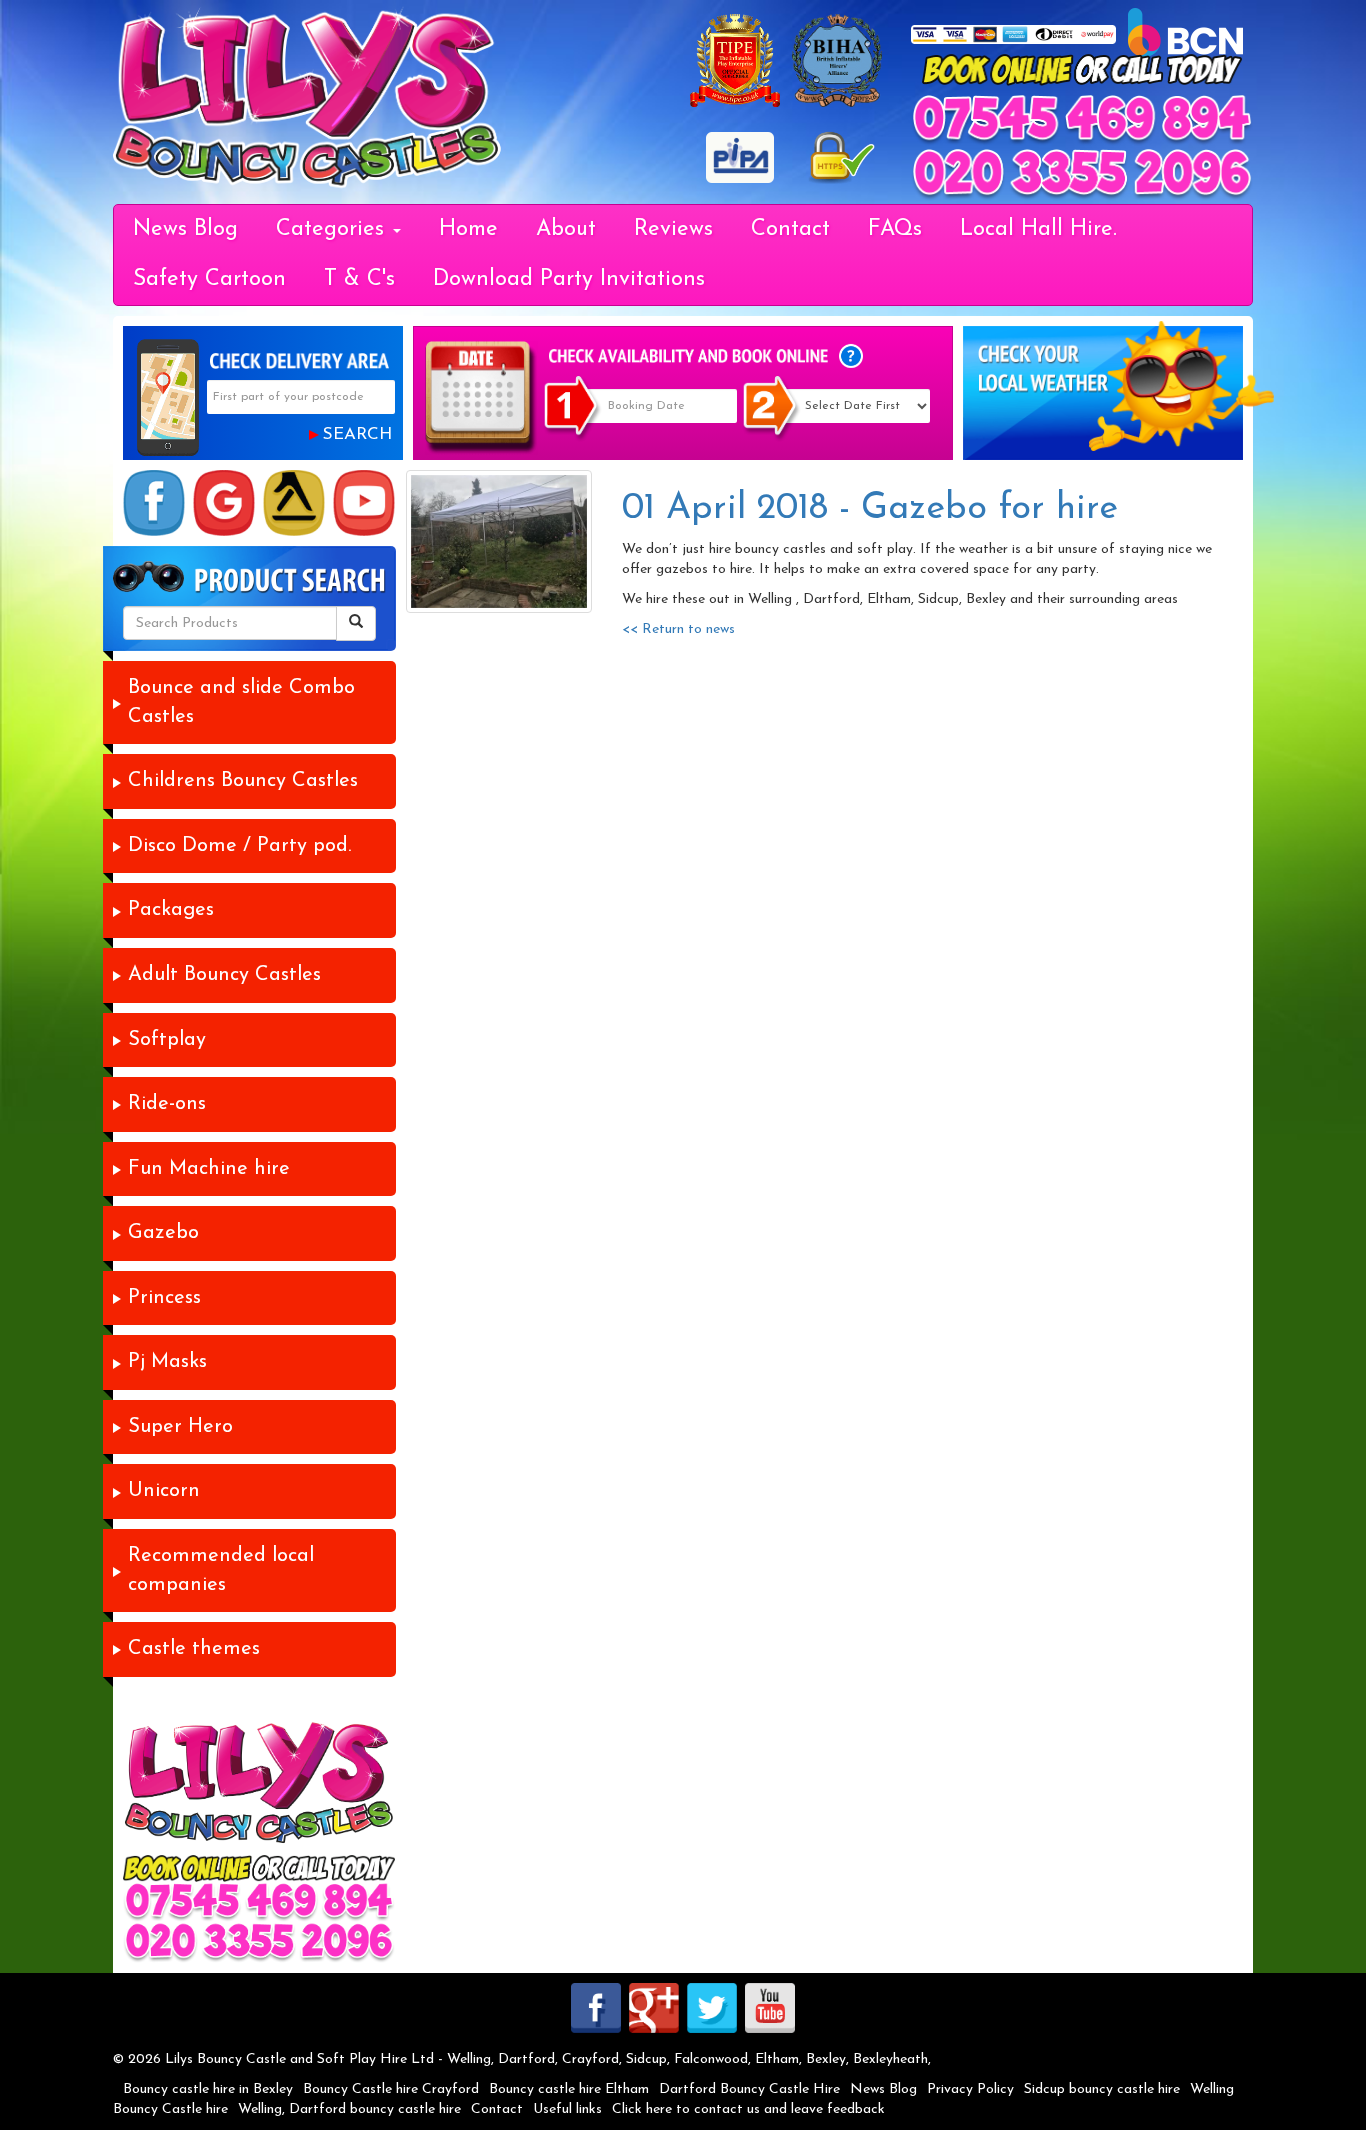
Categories (333, 229)
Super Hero (180, 1427)
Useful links (567, 2109)
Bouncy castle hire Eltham (569, 2089)
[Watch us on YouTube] (364, 503)
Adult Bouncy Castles (224, 975)
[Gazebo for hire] (499, 541)
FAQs (895, 229)
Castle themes (194, 1649)
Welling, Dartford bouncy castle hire (349, 2109)
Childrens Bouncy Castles (243, 781)
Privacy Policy (970, 2089)
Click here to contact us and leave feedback (748, 2109)
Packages (171, 910)
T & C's (359, 279)
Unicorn (164, 1491)
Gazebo (163, 1233)
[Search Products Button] (356, 623)
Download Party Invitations (569, 279)
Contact (790, 229)
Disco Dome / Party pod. (239, 846)
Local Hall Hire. (1038, 229)
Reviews (673, 229)
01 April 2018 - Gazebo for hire (870, 509)
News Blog (185, 229)
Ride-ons (167, 1104)
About (566, 229)
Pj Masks (167, 1362)
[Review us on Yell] (294, 503)
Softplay (167, 1040)
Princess (164, 1298)
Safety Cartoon (209, 279)
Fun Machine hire (209, 1169)
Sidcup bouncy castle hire (1102, 2089)
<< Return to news (678, 629)
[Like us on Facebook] (154, 503)
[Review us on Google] (224, 503)
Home (468, 229)
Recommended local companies (221, 1570)
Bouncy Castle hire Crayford (391, 2089)
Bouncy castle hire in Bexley (208, 2089)
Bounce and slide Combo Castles (241, 702)
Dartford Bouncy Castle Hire (749, 2089)
